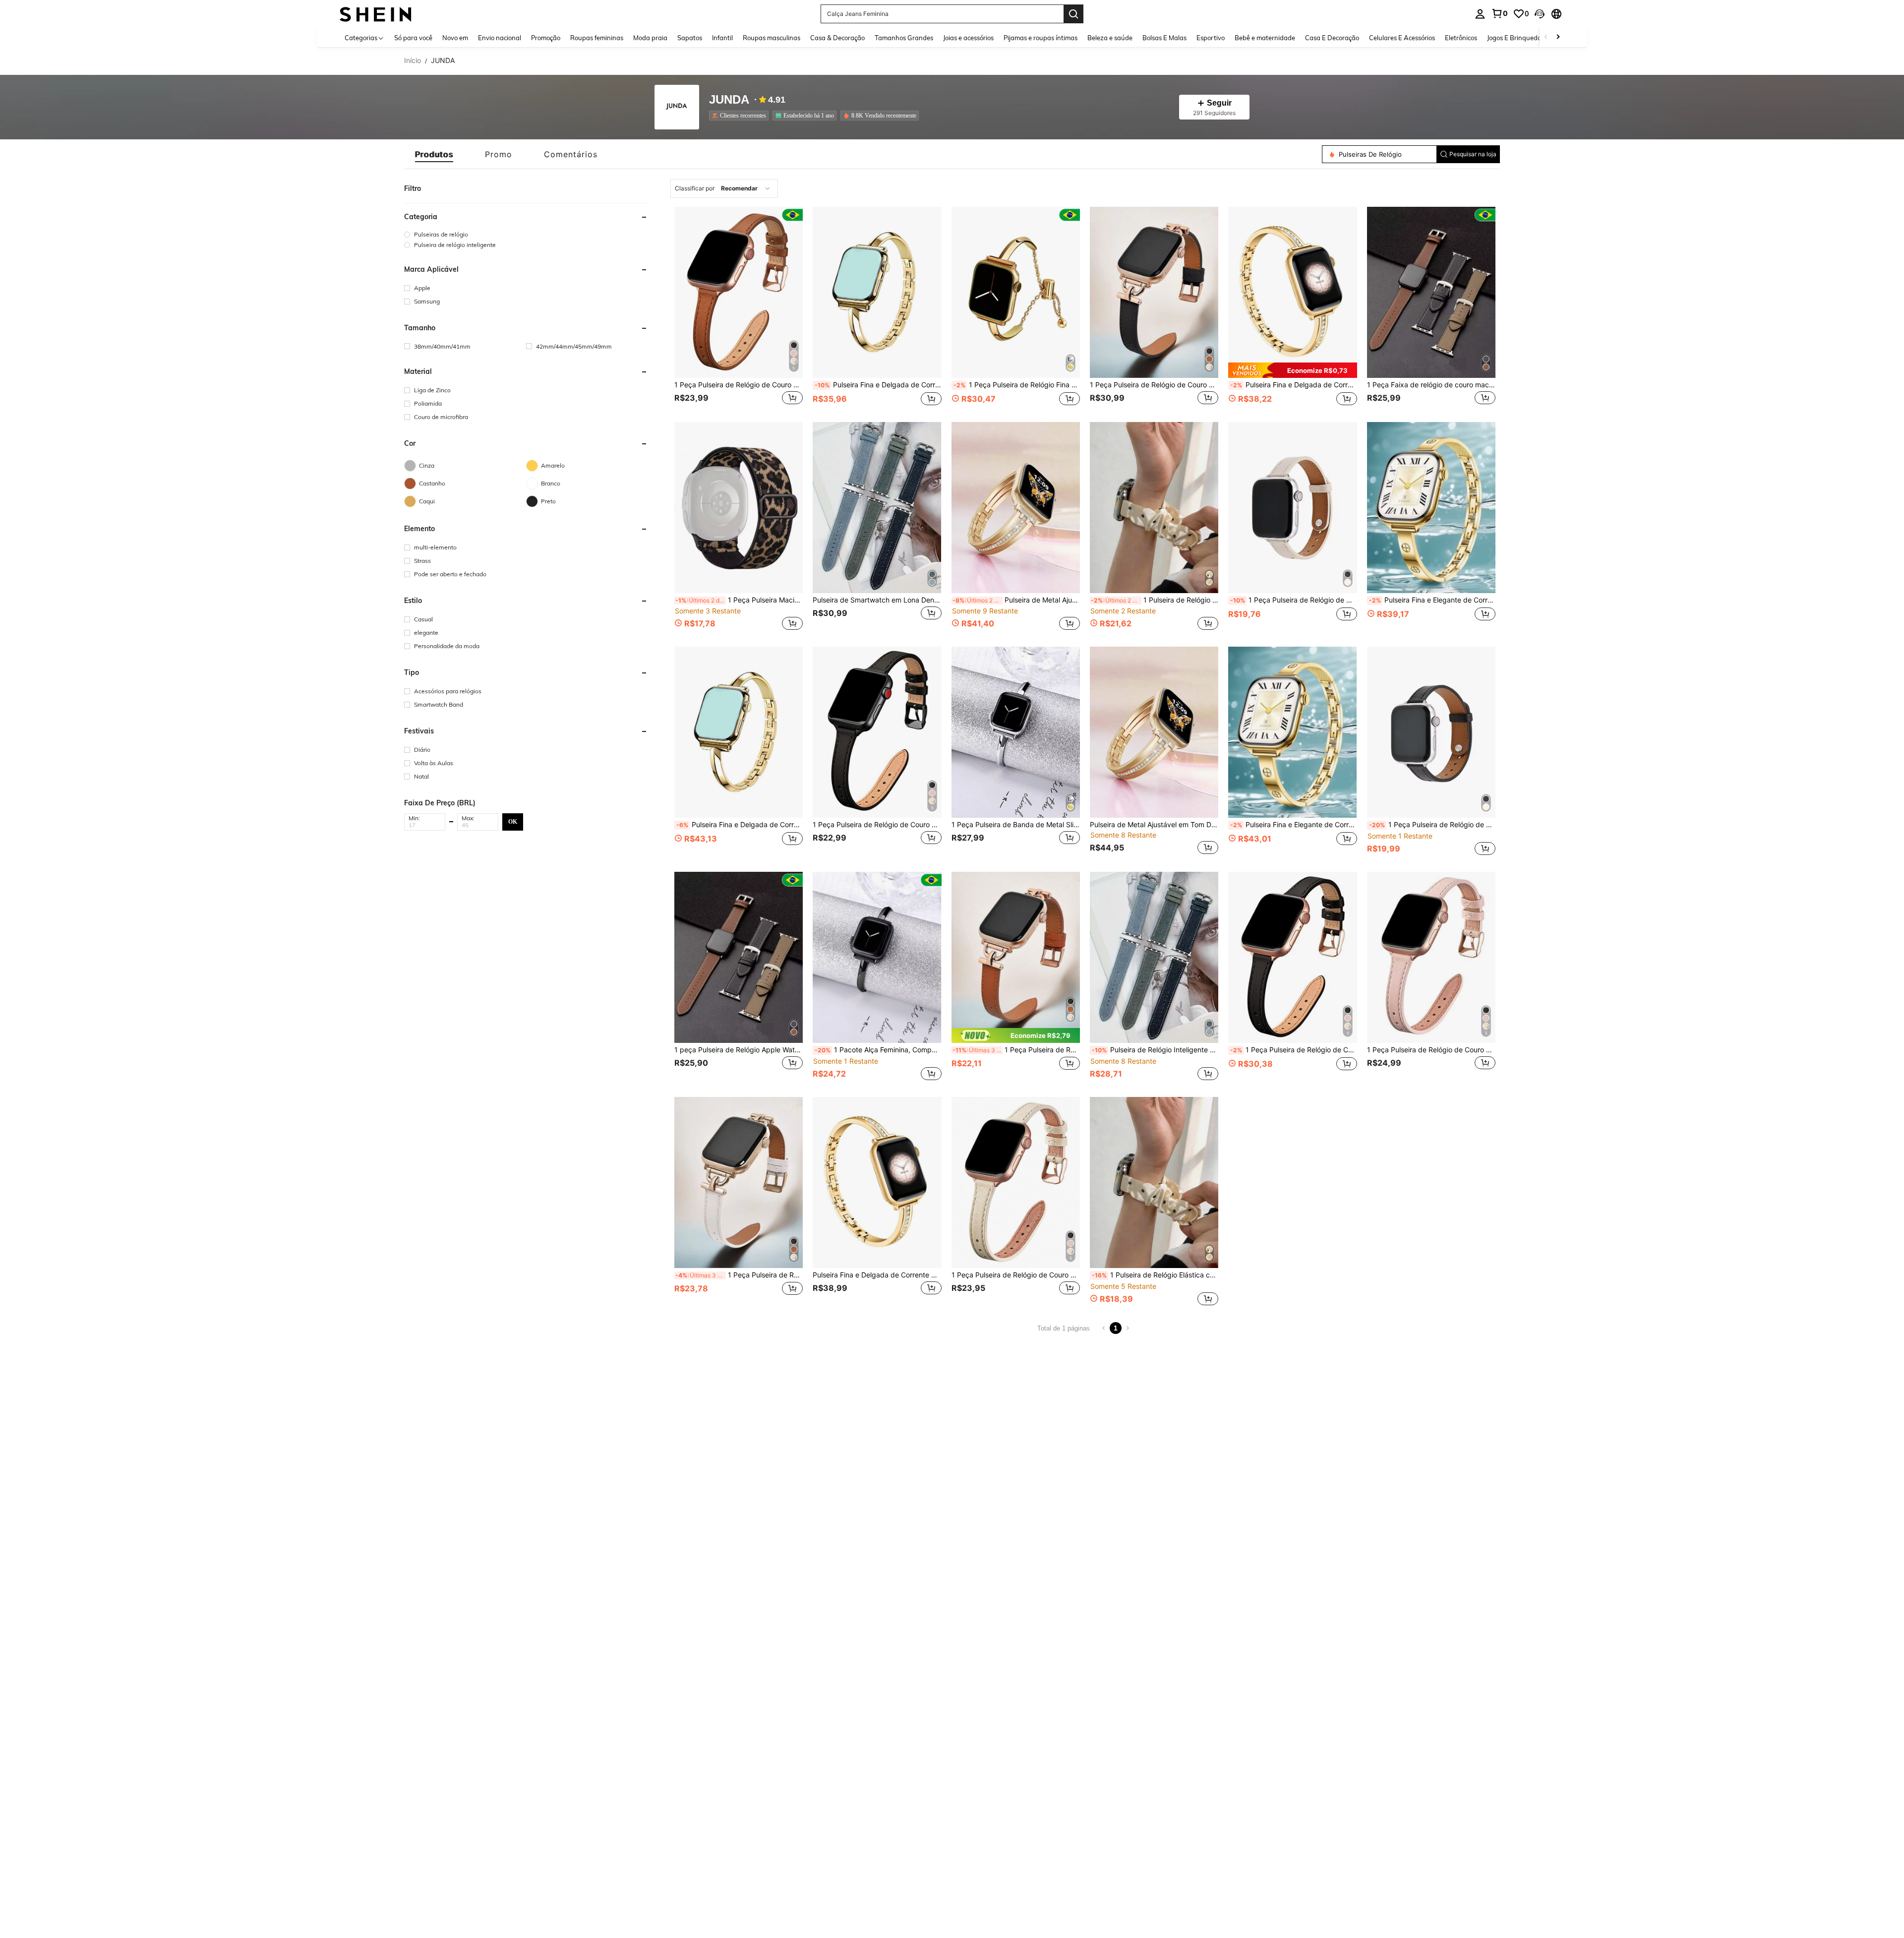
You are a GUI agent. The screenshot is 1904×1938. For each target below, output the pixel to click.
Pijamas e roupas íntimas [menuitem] (1041, 38)
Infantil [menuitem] (722, 38)
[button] (1540, 14)
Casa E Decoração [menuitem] (1332, 38)
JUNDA (729, 100)
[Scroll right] (1558, 37)
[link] (1499, 13)
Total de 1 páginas (1064, 1328)
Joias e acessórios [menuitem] (968, 38)
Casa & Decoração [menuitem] (837, 38)
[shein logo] (376, 14)
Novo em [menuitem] (455, 38)
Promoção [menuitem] (546, 38)
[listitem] (741, 116)
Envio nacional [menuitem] (500, 38)
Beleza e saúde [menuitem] (1110, 38)
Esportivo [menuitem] (1211, 38)
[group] (526, 234)
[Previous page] (1104, 1328)
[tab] (434, 154)
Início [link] (413, 61)
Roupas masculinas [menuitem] (772, 38)
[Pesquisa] (1073, 14)
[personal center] (1480, 14)
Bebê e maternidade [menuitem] (1265, 38)
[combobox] (724, 188)
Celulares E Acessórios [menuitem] (1402, 38)
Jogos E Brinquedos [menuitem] (1516, 38)
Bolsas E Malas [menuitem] (1164, 38)
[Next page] (1128, 1328)
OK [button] (513, 821)
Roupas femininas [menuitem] (597, 38)
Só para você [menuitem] (413, 38)
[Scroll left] (1546, 37)
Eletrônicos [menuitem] (1461, 38)
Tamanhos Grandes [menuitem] (904, 38)
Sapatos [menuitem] (690, 38)
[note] (1292, 370)
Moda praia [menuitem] (650, 38)
